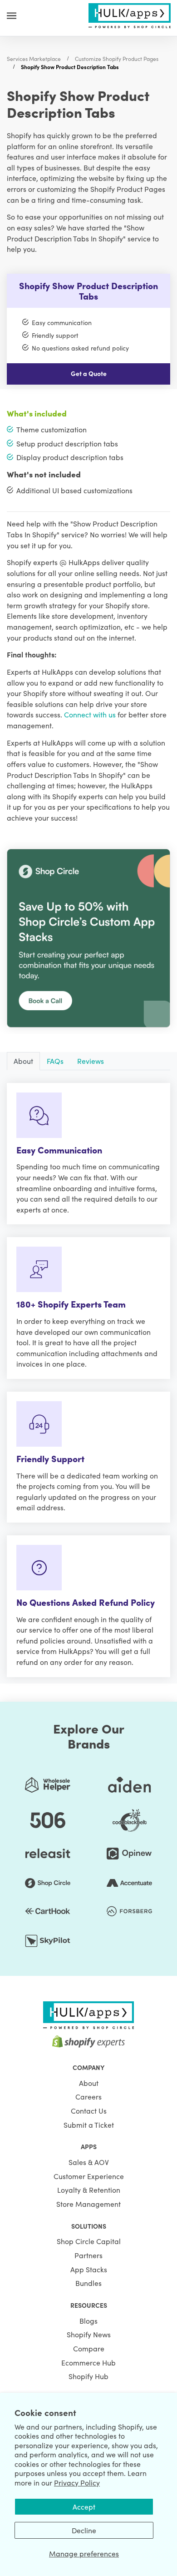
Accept (84, 2506)
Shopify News (89, 2334)
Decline (84, 2530)
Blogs (88, 2320)
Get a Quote (89, 373)
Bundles (88, 2283)
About (89, 2083)
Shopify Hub (88, 2376)
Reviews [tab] (91, 1061)
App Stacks (89, 2269)
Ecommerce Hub (88, 2362)
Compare (89, 2348)
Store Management (88, 2204)
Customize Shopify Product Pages (117, 58)
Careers (88, 2096)
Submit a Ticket (89, 2125)
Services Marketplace (34, 58)
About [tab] (23, 1061)
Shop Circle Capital (89, 2241)
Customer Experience (89, 2176)
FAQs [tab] (55, 1061)
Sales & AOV (89, 2162)
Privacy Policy (77, 2482)
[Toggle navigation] (12, 15)
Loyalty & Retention (89, 2190)
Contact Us (89, 2110)
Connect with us (90, 714)
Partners (88, 2255)
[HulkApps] (129, 14)
